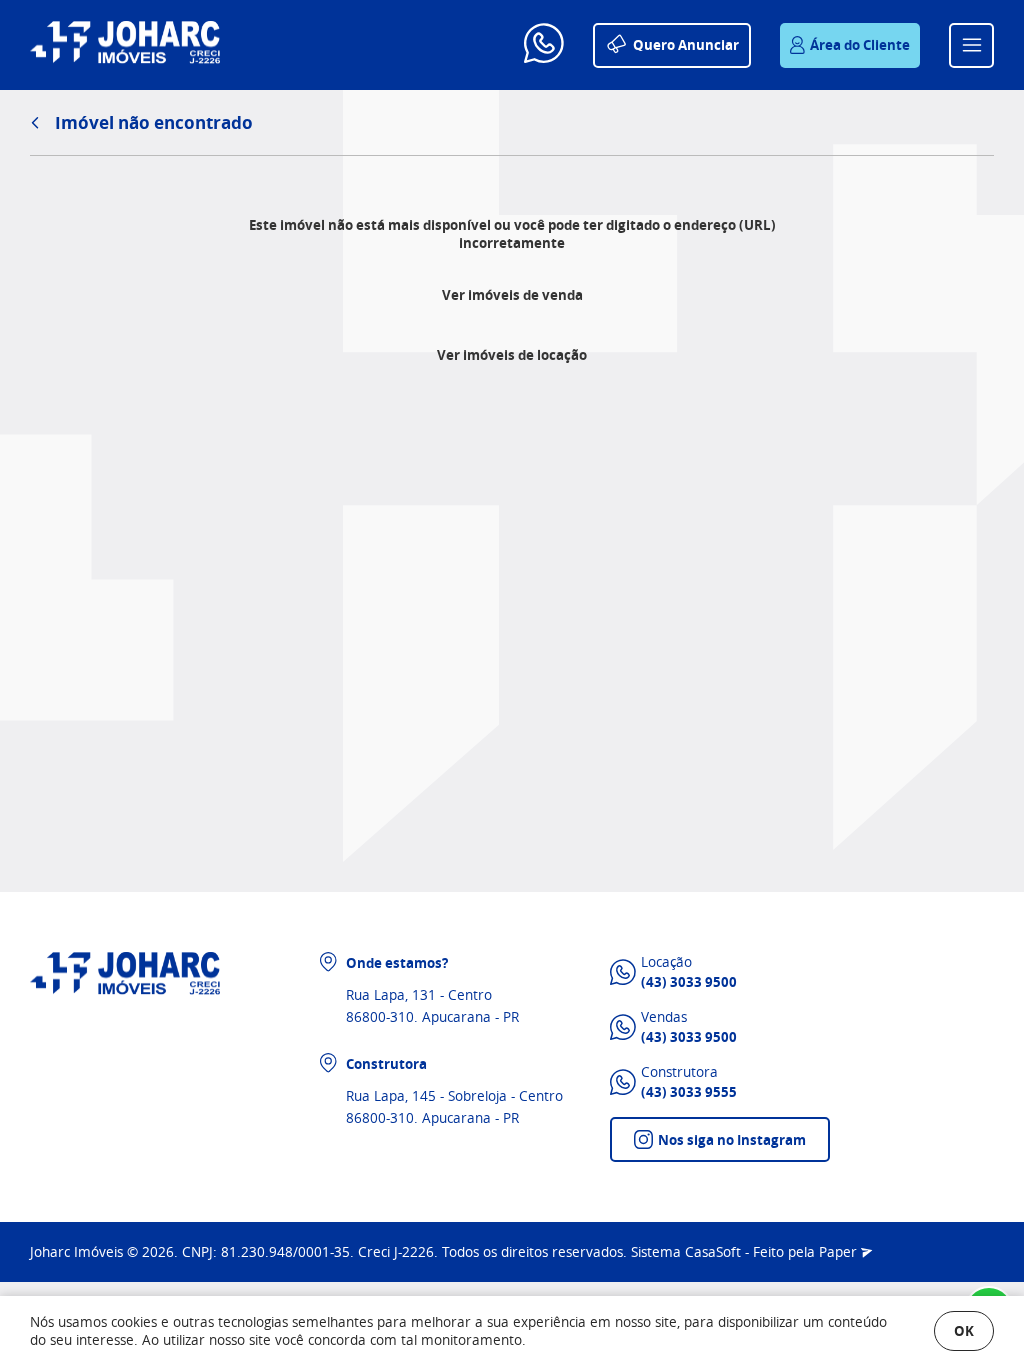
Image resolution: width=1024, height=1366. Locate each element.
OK (964, 1330)
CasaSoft (713, 1252)
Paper (840, 1252)
